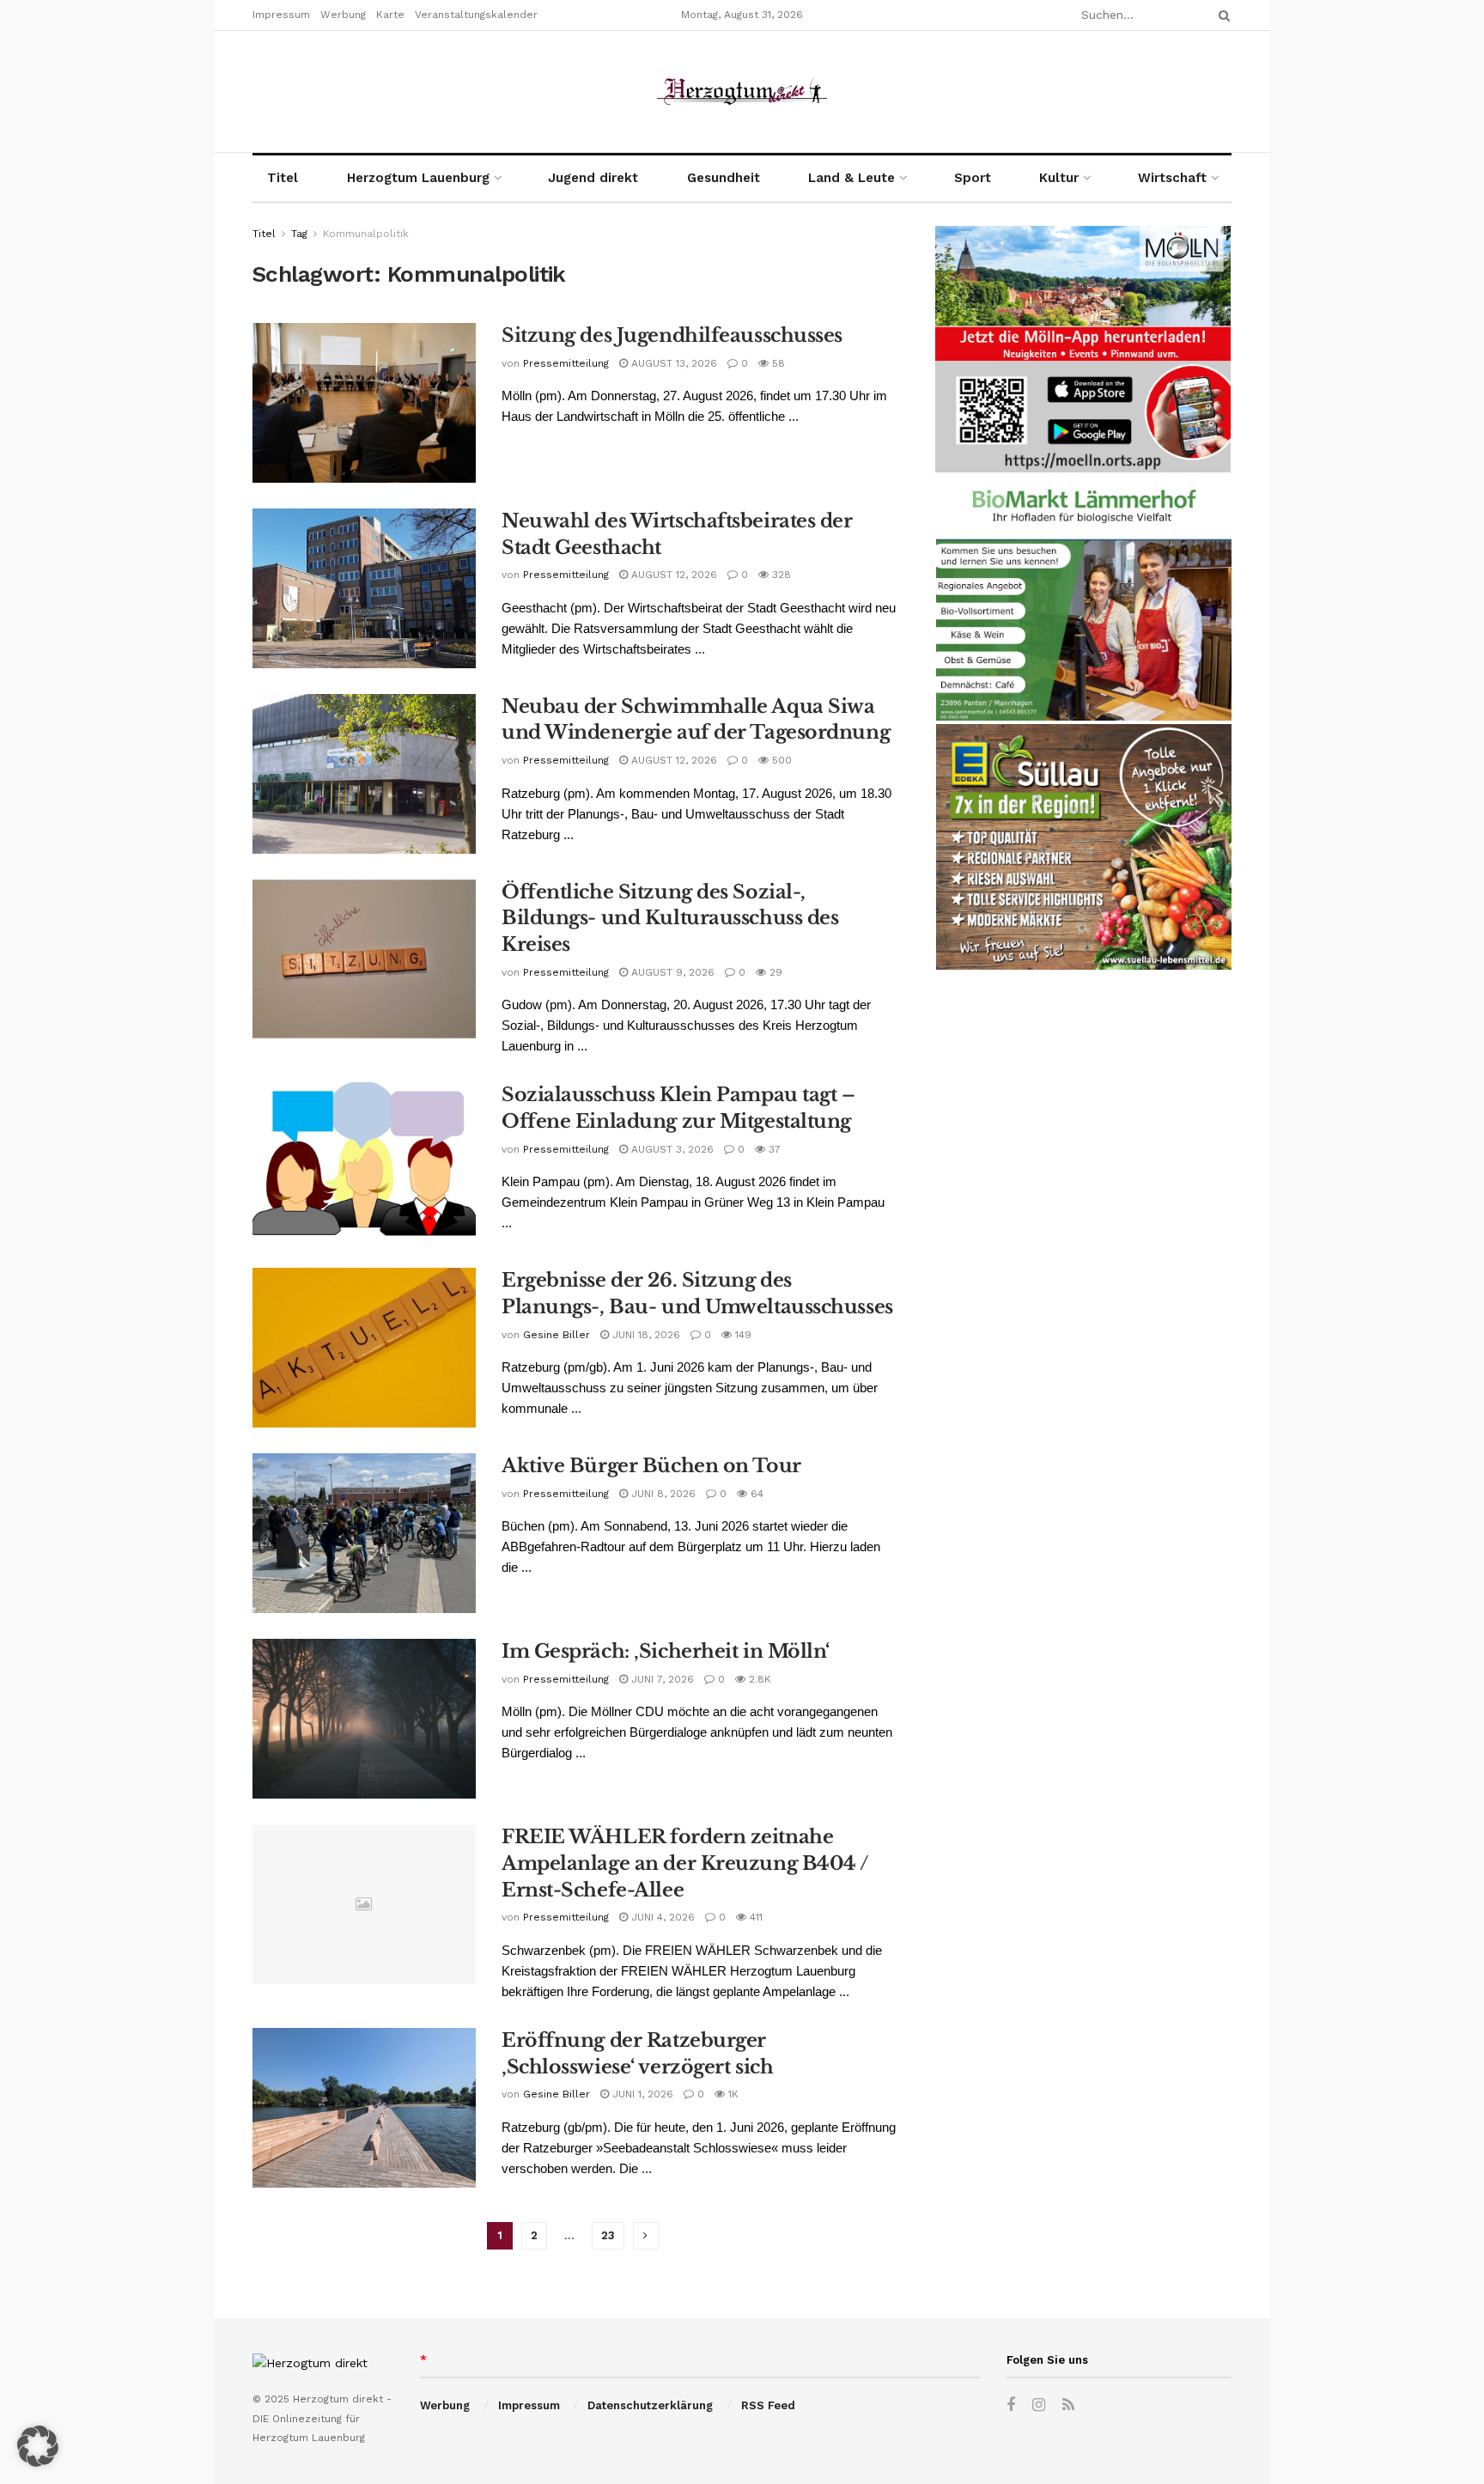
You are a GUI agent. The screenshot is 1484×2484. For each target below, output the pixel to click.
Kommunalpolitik (366, 234)
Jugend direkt (593, 178)
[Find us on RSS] (1068, 2405)
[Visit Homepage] (742, 91)
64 (755, 1494)
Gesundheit (724, 178)
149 (742, 1335)
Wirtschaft (1172, 178)
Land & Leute (851, 178)
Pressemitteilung (566, 363)
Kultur (1059, 178)
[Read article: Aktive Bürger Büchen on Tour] (364, 1533)
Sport (973, 178)
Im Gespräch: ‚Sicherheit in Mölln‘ (666, 1651)
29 (774, 972)
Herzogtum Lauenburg (418, 178)
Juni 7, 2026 (661, 1679)
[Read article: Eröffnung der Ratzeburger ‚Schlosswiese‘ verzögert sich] (364, 2108)
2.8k (758, 1679)
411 (754, 1917)
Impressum (281, 15)
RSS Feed (768, 2405)
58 (777, 363)
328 (780, 575)
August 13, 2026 (672, 363)
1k (732, 2094)
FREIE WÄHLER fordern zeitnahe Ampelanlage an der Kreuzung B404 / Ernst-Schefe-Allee (685, 1863)
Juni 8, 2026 (662, 1494)
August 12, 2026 (672, 575)
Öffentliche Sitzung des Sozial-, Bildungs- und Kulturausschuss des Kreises (670, 919)
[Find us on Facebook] (1011, 2405)
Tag (299, 234)
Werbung (343, 15)
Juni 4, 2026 (661, 1917)
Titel (283, 178)
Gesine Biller (556, 1335)
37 (773, 1149)
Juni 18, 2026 (645, 1335)
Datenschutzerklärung (650, 2405)
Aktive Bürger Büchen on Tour (651, 1466)
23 (608, 2235)
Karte (390, 15)
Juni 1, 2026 (641, 2094)
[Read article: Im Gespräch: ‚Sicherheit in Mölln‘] (364, 1719)
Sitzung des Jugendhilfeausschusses (672, 335)
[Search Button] (1221, 15)
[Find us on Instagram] (1039, 2405)
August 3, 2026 (671, 1149)
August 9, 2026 (671, 972)
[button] (38, 2446)
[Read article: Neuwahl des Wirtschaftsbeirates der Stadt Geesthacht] (364, 588)
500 (780, 760)
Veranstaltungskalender (476, 15)
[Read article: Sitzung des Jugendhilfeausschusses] (364, 403)
